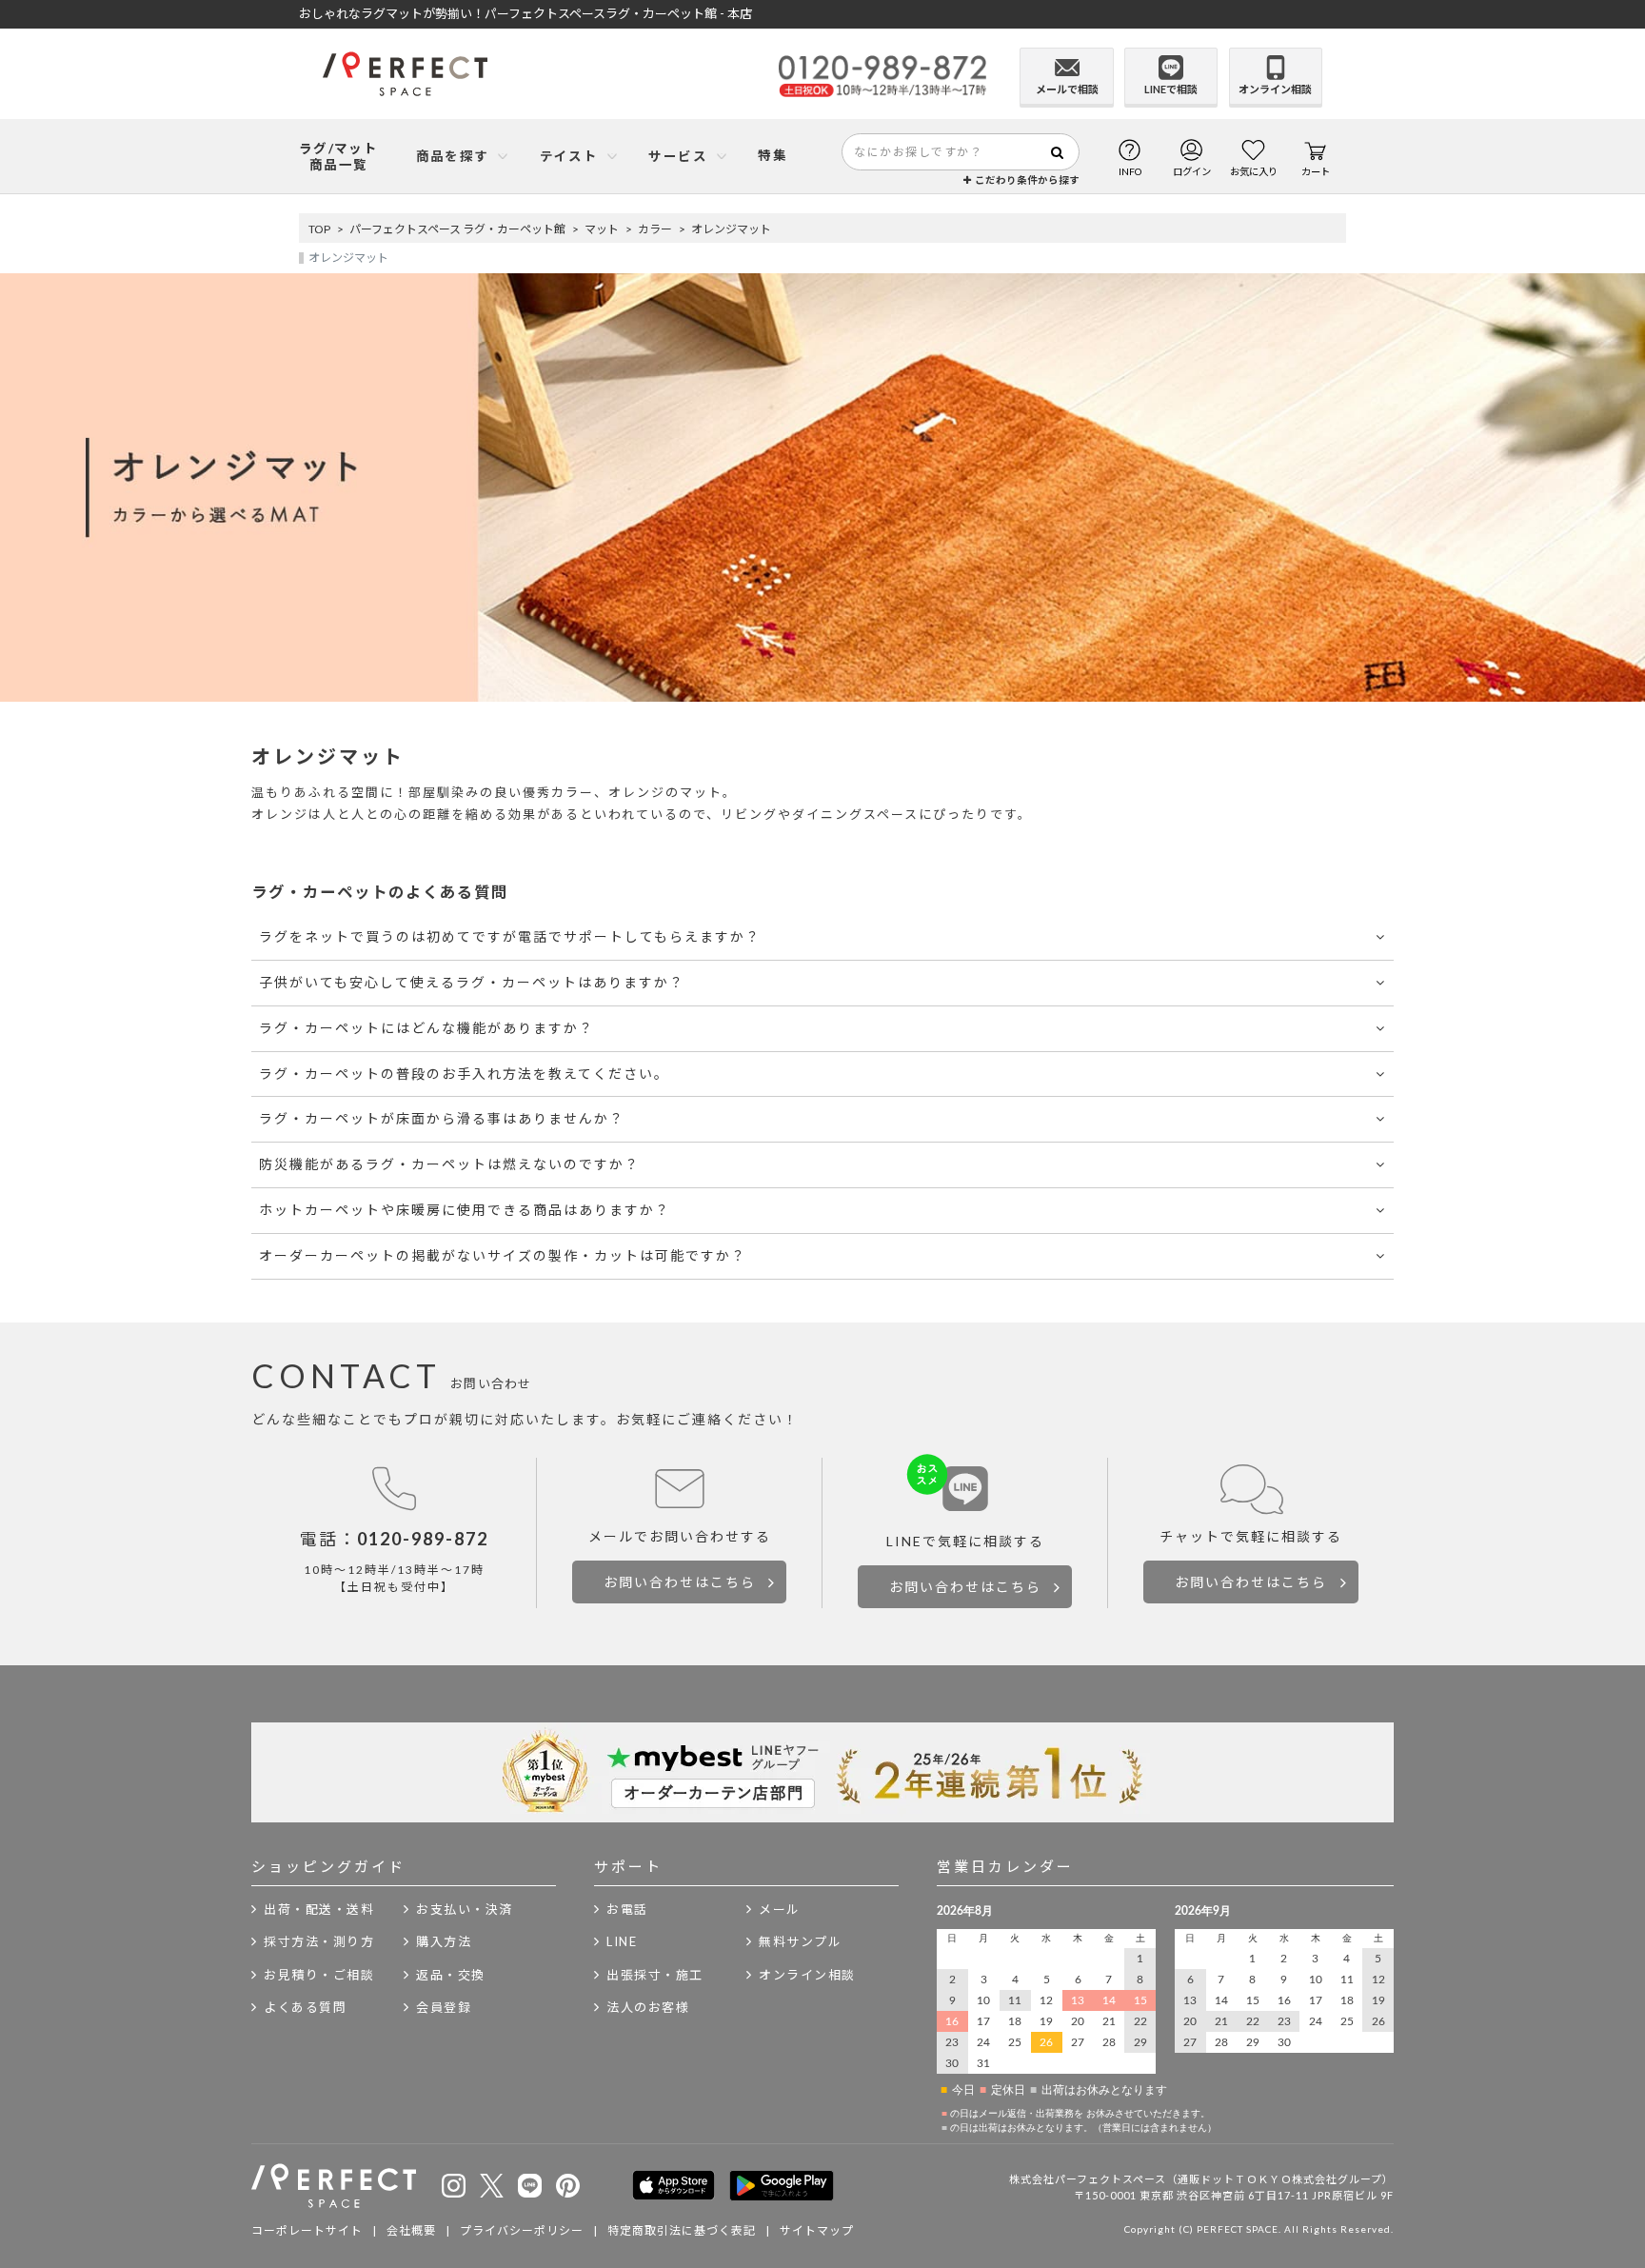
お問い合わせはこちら (680, 1582)
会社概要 (411, 2230)
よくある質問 (305, 2007)
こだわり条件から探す (1026, 180)
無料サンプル (800, 1941)
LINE (622, 1941)
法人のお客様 (648, 2007)
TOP (319, 229)
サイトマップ (817, 2230)
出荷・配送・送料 (319, 1909)
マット (602, 229)
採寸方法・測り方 (319, 1941)
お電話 (627, 1909)
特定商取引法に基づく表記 (682, 2230)
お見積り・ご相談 (319, 1975)
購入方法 (444, 1941)
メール (780, 1909)
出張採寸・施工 (655, 1975)
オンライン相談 (807, 1975)
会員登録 (444, 2007)
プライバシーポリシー (522, 2230)
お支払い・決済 (465, 1909)
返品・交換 (451, 1975)
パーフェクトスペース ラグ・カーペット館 (457, 229)
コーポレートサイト (307, 2230)
